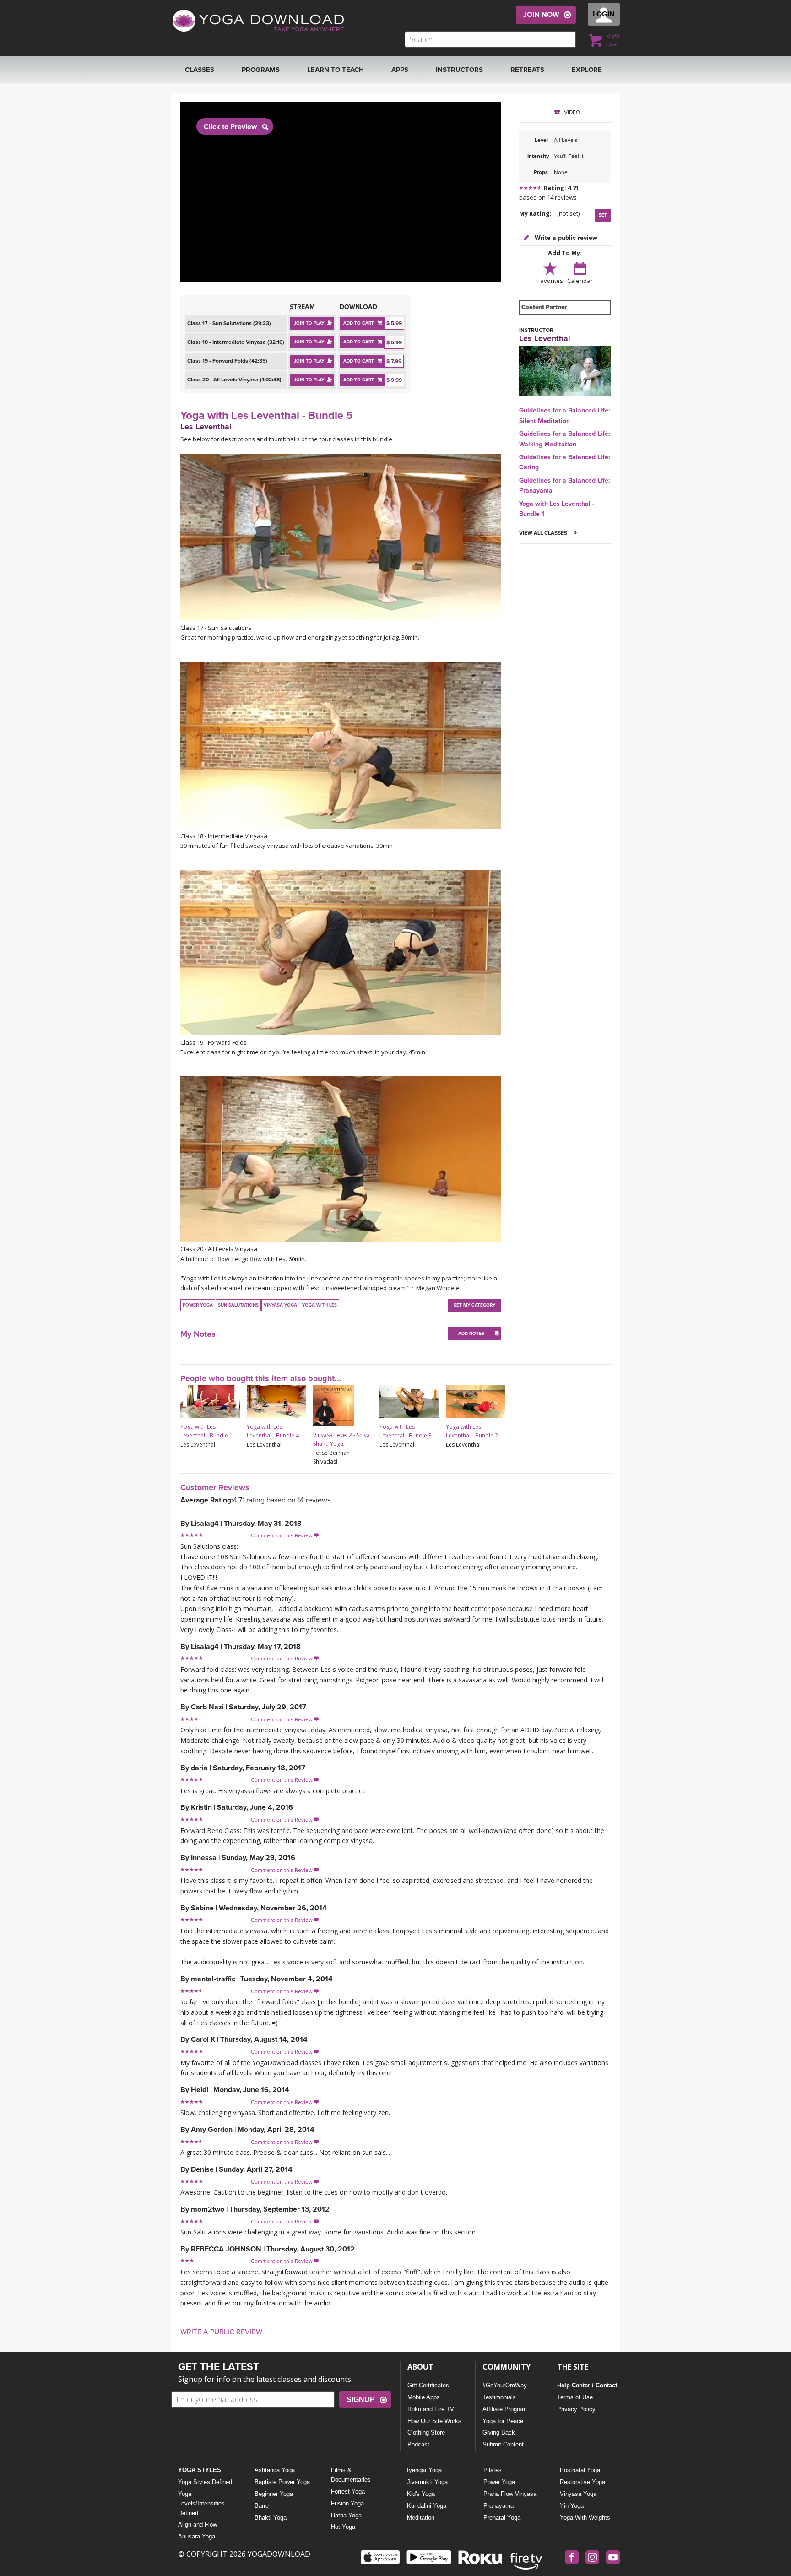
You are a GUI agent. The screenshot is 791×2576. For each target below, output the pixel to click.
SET (603, 215)
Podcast (418, 2444)
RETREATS (527, 70)
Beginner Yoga (274, 2494)
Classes (200, 70)
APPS (400, 70)
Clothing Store (426, 2432)
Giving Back (499, 2432)
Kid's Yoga (421, 2494)
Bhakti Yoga (271, 2518)
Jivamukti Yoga (427, 2482)
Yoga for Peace (503, 2421)
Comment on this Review (285, 1535)
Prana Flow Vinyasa (510, 2494)
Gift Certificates (428, 2385)
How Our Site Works (434, 2421)
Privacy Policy (576, 2409)
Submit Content (503, 2444)
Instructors (459, 70)
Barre (262, 2506)
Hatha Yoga (346, 2515)
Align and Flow (198, 2524)
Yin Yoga (572, 2506)
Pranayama (498, 2506)
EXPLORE (587, 70)
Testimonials (499, 2397)
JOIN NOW (541, 15)
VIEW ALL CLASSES (544, 533)
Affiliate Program (505, 2409)
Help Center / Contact (587, 2385)
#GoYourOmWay (505, 2385)
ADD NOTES (471, 1334)
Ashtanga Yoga (275, 2470)
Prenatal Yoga (502, 2518)
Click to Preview (230, 127)
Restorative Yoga (582, 2482)
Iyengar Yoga (424, 2470)
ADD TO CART (359, 323)
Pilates (493, 2470)
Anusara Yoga (197, 2536)
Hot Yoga (343, 2527)
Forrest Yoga (348, 2492)
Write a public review (565, 238)
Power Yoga (499, 2482)
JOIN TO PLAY (309, 323)
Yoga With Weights (585, 2518)
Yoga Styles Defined (205, 2482)
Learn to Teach (336, 70)
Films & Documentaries (351, 2475)
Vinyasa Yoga (578, 2494)
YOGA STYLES (200, 2470)
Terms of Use (575, 2397)
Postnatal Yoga (580, 2470)
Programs (261, 70)
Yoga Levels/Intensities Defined (201, 2503)
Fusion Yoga (347, 2503)
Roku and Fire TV (431, 2409)
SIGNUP (361, 2400)
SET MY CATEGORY (474, 1305)
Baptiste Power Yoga (282, 2482)
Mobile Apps (424, 2397)
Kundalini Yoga (427, 2506)
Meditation (421, 2518)
